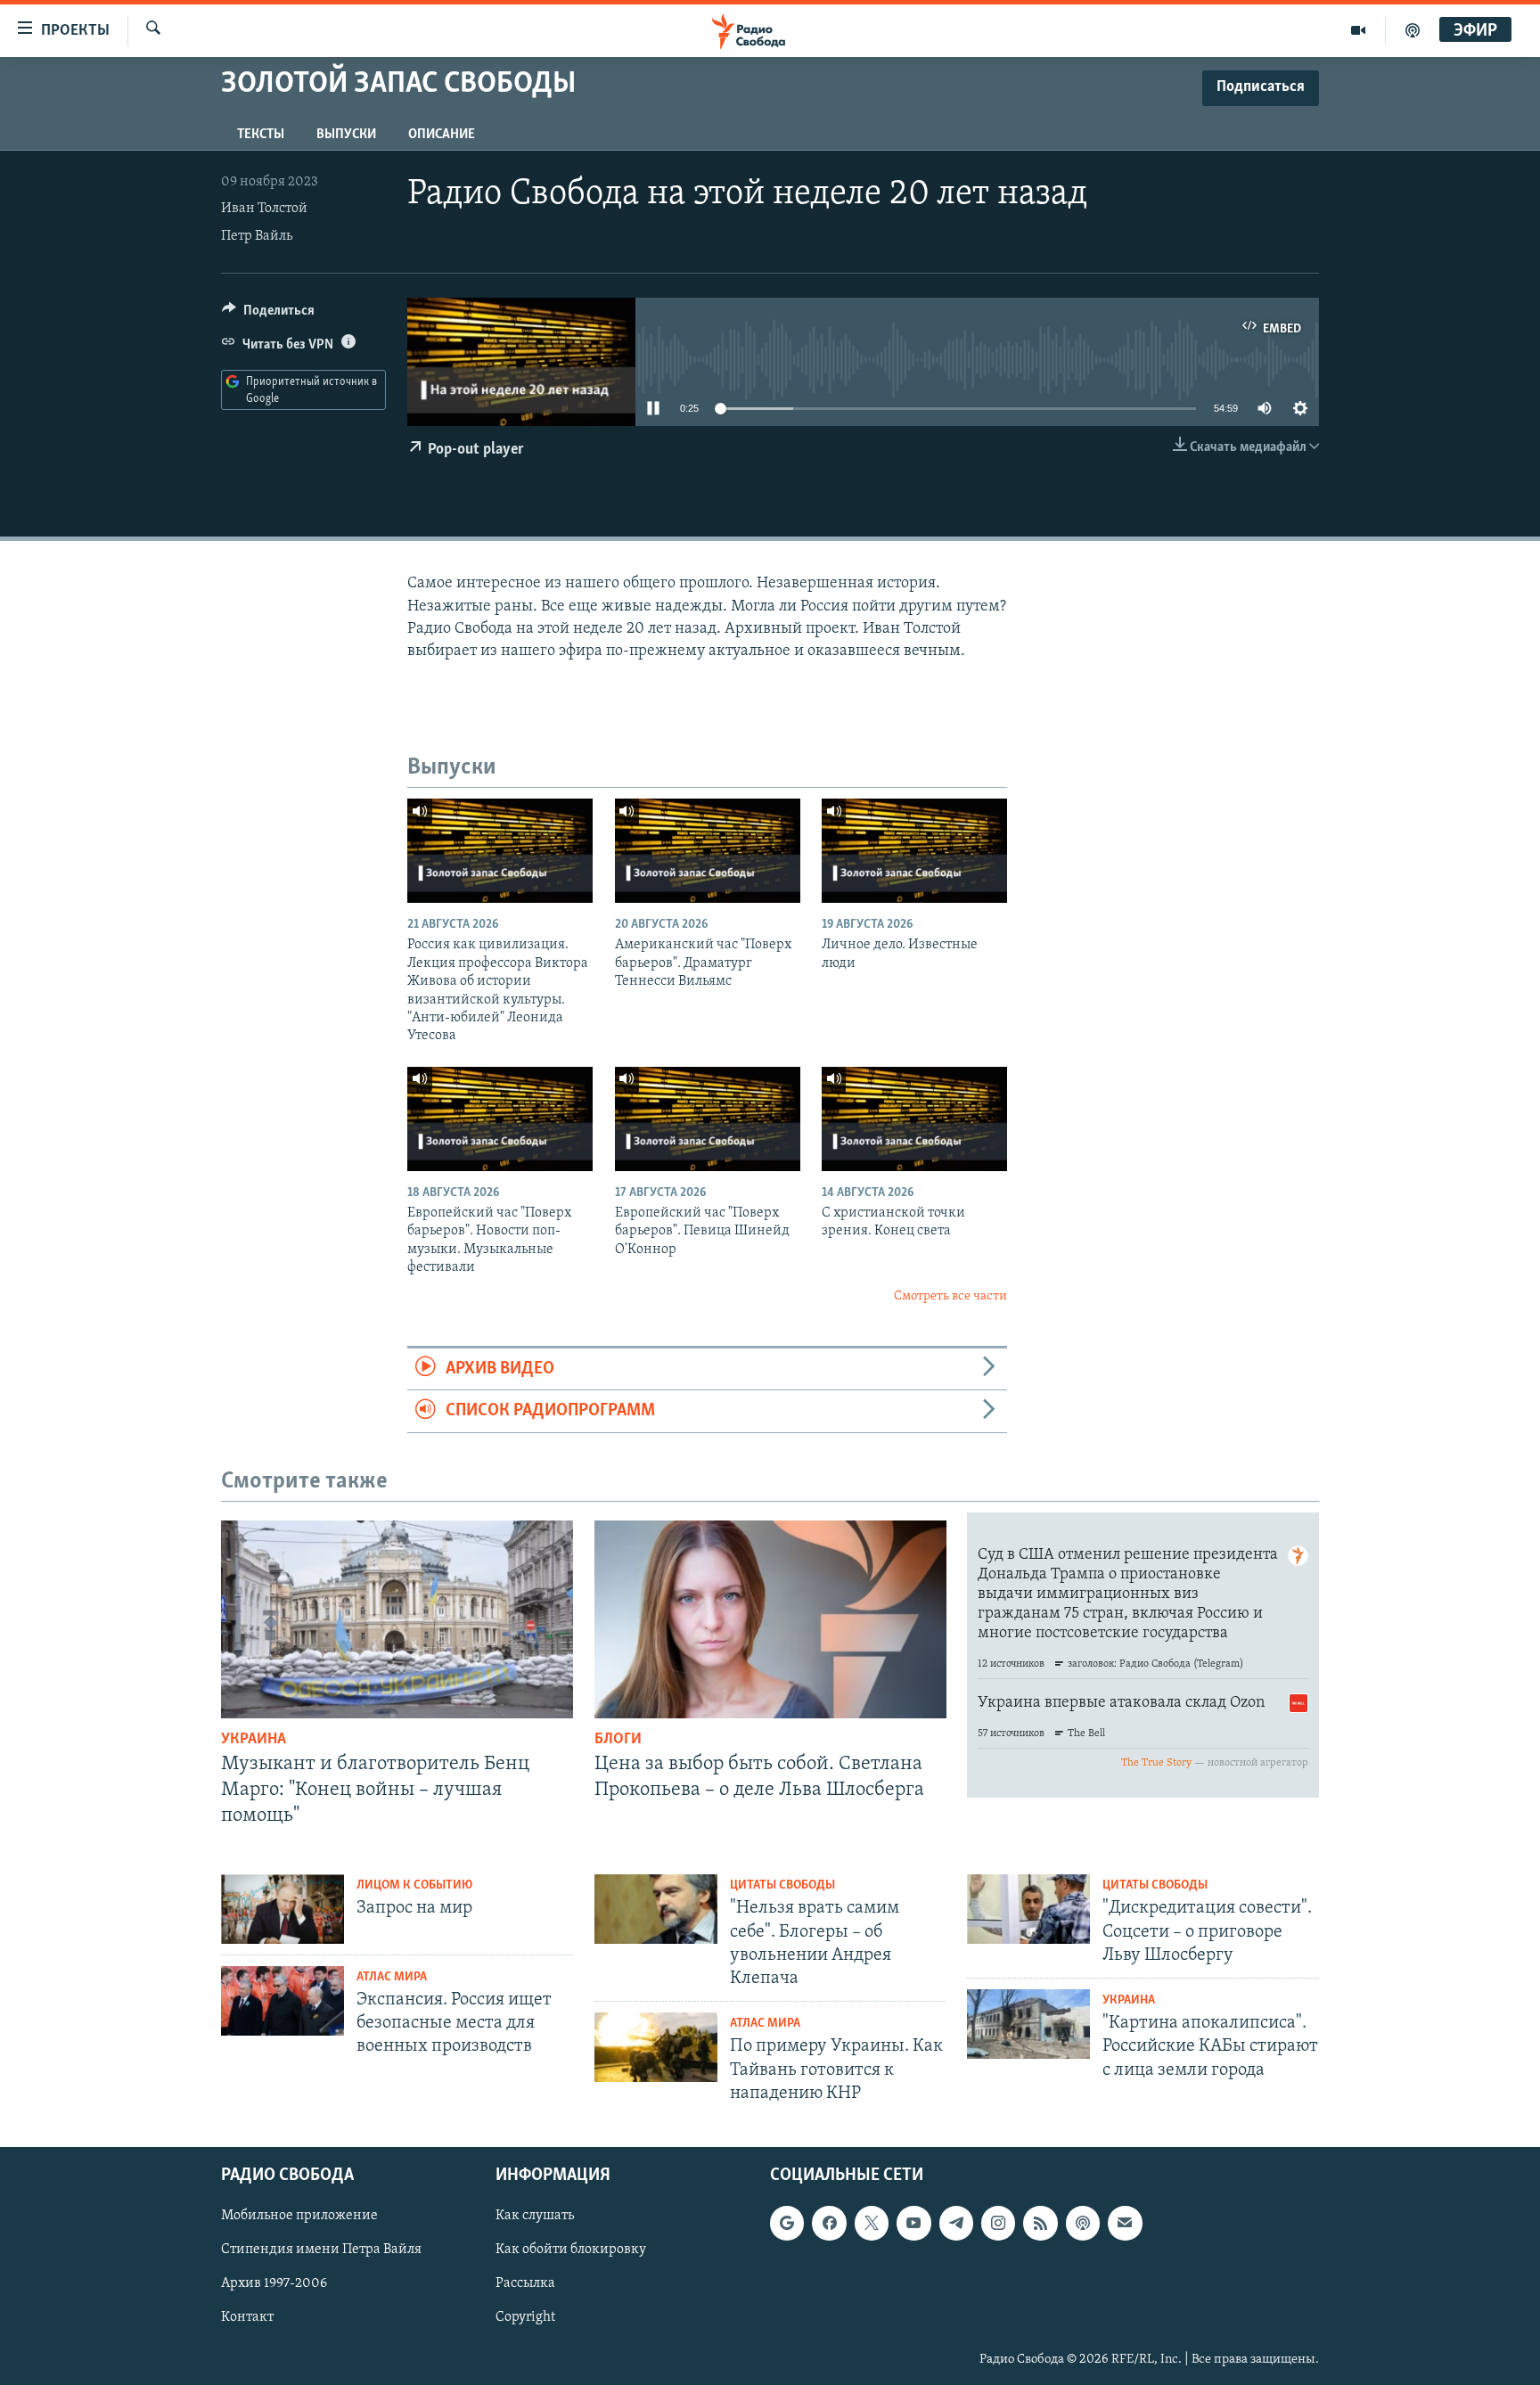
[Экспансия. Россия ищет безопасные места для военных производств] (283, 2001)
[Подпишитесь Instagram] (998, 2223)
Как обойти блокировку (571, 2250)
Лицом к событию (414, 1885)
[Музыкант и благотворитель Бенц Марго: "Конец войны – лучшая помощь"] (397, 1619)
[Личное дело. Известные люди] (914, 851)
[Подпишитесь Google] (787, 2223)
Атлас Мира (392, 1977)
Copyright (525, 2318)
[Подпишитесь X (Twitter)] (872, 2223)
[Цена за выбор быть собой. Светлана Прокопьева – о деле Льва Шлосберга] (770, 1619)
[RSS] (1040, 2223)
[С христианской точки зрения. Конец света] (914, 1119)
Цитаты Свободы (782, 1885)
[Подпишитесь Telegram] (956, 2223)
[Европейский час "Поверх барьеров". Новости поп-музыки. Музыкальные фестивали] (500, 1119)
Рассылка (525, 2283)
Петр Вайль (257, 236)
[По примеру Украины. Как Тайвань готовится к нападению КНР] (656, 2047)
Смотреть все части (950, 1296)
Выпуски (346, 135)
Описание (442, 135)
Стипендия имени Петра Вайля (321, 2250)
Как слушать (535, 2216)
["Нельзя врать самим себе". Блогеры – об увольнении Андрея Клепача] (656, 1909)
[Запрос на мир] (283, 1909)
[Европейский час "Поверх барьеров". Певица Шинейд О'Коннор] (708, 1119)
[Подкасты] (1083, 2223)
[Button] (268, 315)
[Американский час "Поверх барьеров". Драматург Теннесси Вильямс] (708, 851)
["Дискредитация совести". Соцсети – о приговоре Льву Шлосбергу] (1028, 1909)
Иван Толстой (264, 209)
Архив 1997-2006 (274, 2283)
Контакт (247, 2318)
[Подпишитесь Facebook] (829, 2223)
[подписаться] (1125, 2223)
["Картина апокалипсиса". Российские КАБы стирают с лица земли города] (1028, 2024)
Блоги (618, 1740)
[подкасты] (1413, 30)
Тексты (261, 135)
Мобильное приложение (299, 2216)
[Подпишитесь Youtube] (913, 2223)
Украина (254, 1740)
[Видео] (1359, 30)
